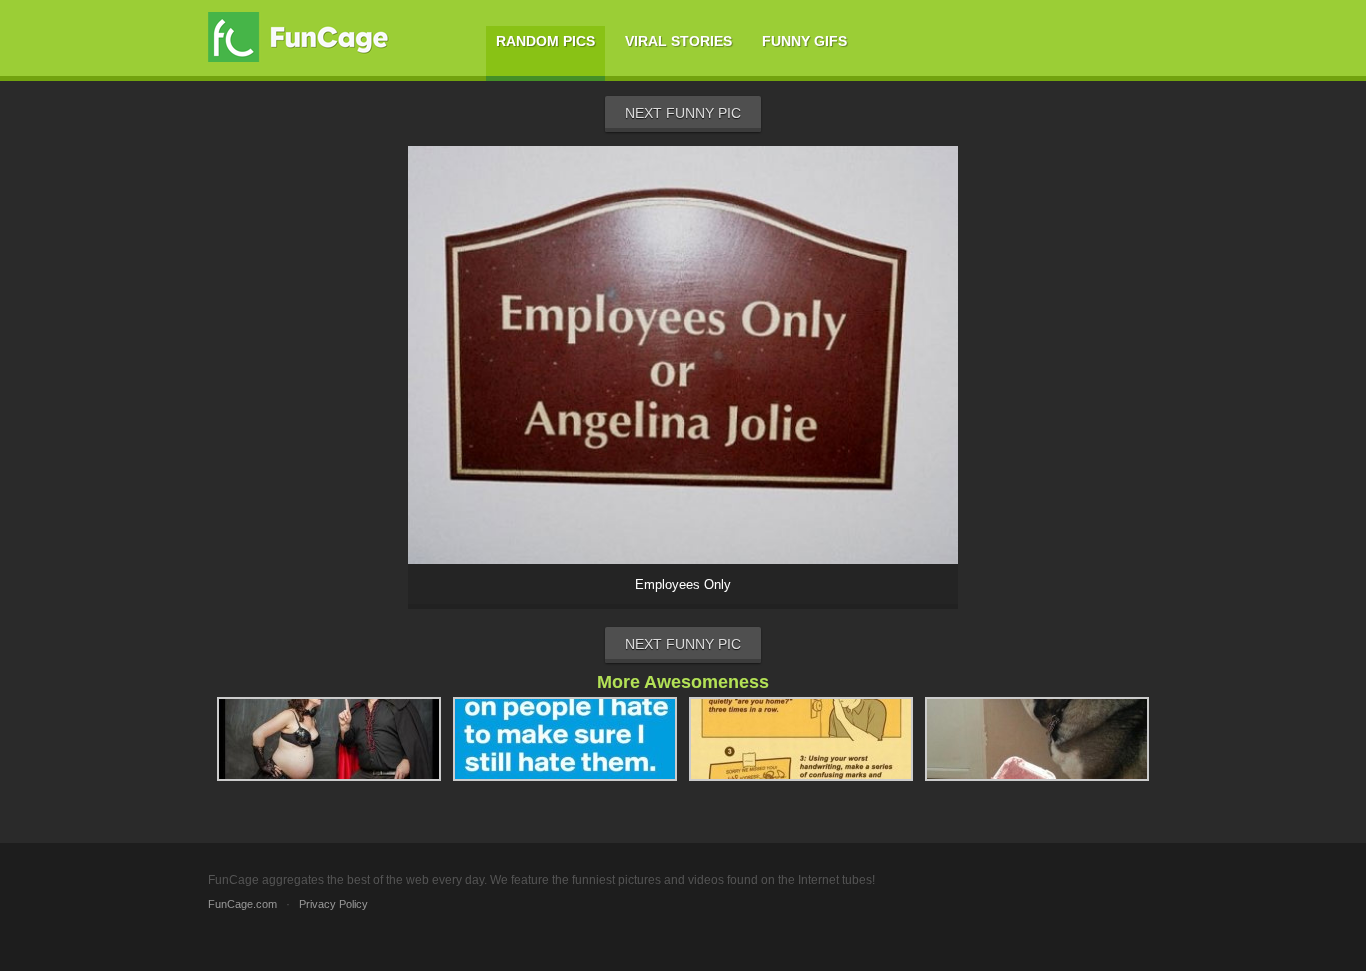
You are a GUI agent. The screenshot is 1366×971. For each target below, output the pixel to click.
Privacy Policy (333, 904)
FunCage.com (242, 904)
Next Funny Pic (683, 113)
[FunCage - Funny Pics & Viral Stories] (303, 37)
